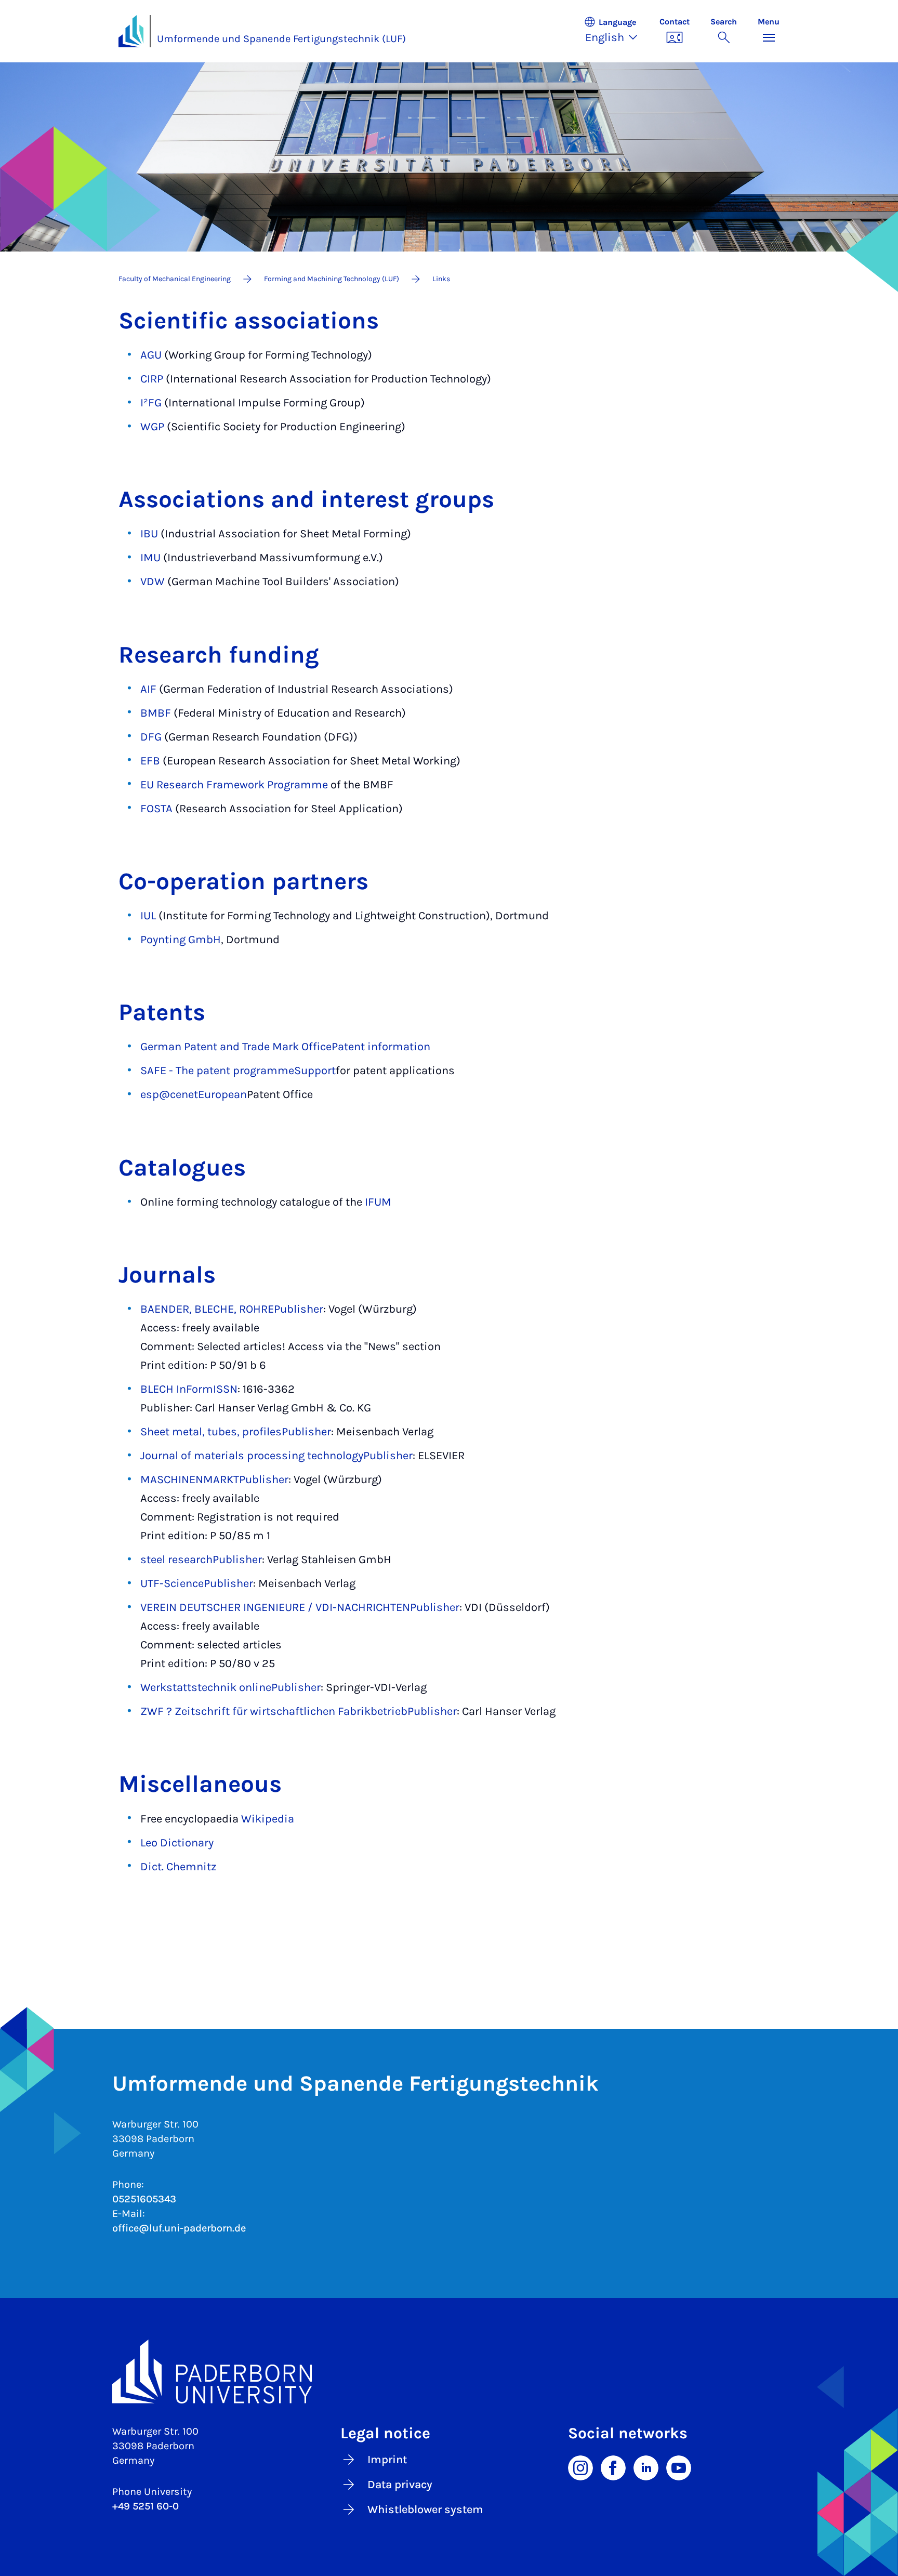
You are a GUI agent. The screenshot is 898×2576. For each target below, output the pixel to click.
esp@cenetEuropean (194, 1094)
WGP (152, 427)
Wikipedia (268, 1819)
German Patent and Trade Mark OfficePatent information (285, 1047)
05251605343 (144, 2199)
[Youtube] (679, 2467)
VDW (153, 582)
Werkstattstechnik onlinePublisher (230, 1687)
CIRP (152, 379)
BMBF (156, 713)
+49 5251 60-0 (146, 2506)
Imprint (387, 2460)
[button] (616, 31)
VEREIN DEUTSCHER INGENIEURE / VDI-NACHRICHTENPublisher (300, 1607)
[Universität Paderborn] (449, 2372)
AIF (148, 689)
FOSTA (156, 809)
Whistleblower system (425, 2509)
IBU (149, 534)
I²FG (151, 403)
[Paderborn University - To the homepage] (131, 31)
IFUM (378, 1202)
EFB (150, 761)
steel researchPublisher (201, 1560)
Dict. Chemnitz (178, 1867)
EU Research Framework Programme (234, 785)
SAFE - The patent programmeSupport (238, 1071)
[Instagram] (580, 2467)
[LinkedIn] (646, 2467)
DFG (151, 737)
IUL (148, 916)
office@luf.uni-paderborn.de (179, 2228)
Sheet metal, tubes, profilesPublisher (236, 1432)
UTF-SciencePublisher (197, 1583)
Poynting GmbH (181, 940)
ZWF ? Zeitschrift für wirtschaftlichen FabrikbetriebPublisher (299, 1711)
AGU (151, 355)
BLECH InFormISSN (189, 1389)
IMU (150, 558)
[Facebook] (613, 2467)
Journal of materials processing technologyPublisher (276, 1456)
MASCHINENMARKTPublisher (214, 1479)
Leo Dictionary (177, 1843)
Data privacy (400, 2485)
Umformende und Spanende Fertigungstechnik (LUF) (281, 39)
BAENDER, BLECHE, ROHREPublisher (232, 1309)
